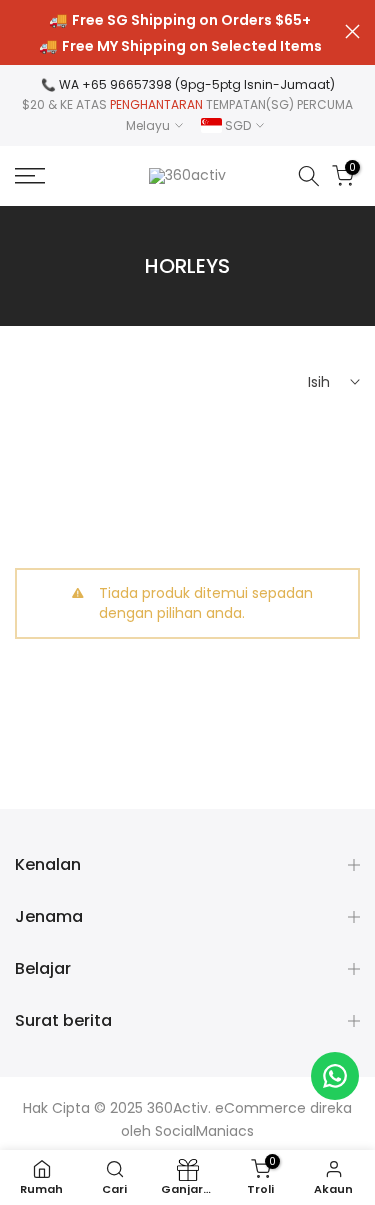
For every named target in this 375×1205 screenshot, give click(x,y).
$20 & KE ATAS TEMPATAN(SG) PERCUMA (187, 104)
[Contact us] (335, 1076)
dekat (352, 31)
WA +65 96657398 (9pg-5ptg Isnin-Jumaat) (197, 84)
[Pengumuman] (180, 33)
